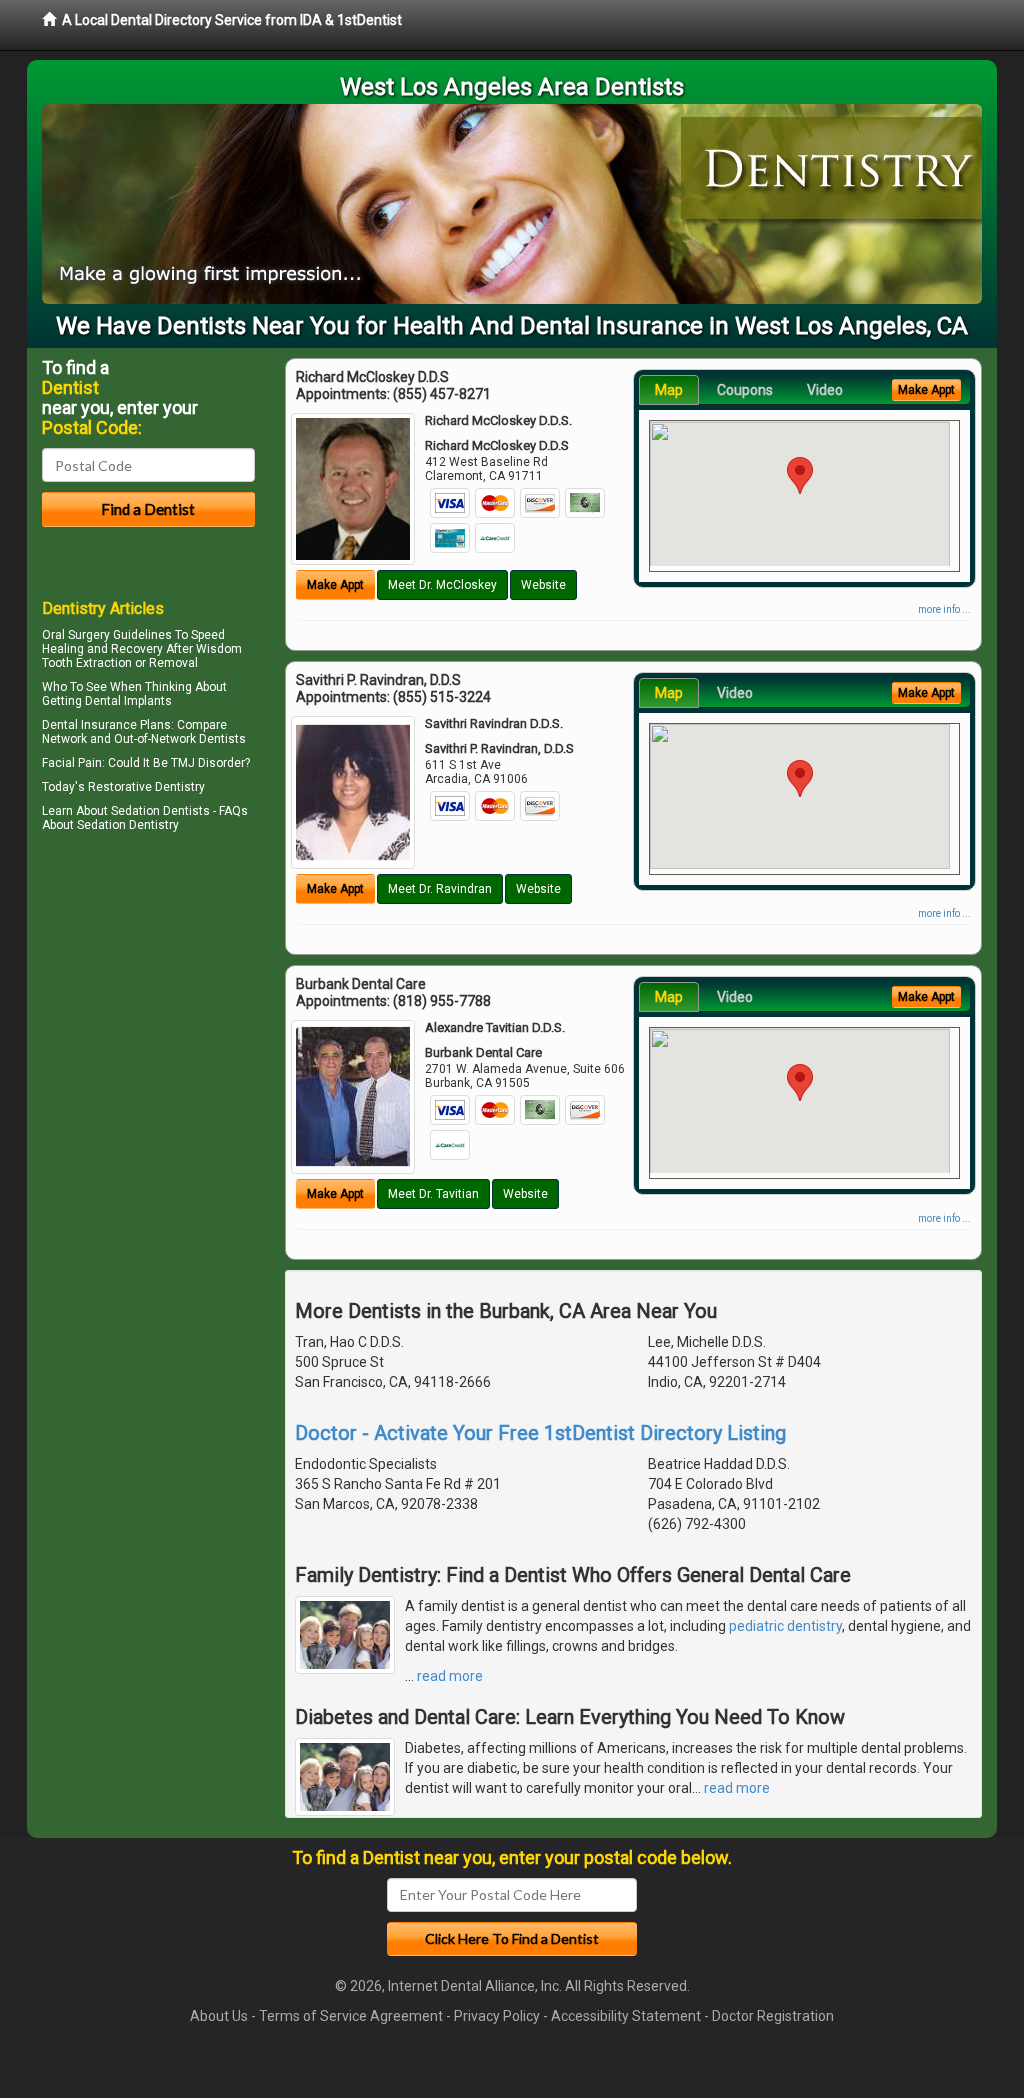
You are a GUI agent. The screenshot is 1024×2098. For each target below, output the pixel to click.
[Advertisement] (144, 1012)
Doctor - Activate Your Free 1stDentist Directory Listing (540, 1433)
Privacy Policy (497, 2016)
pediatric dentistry (785, 1626)
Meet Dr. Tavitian (433, 1194)
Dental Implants (128, 701)
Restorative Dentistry (146, 787)
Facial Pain (72, 763)
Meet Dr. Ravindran (440, 889)
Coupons (745, 390)
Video (825, 390)
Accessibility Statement (626, 2016)
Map (669, 390)
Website (543, 585)
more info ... (944, 609)
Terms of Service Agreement (351, 2016)
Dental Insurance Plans (106, 725)
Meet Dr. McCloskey (442, 585)
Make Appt (335, 585)
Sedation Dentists (160, 811)
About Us (219, 2016)
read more (450, 1676)
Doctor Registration (773, 2016)
